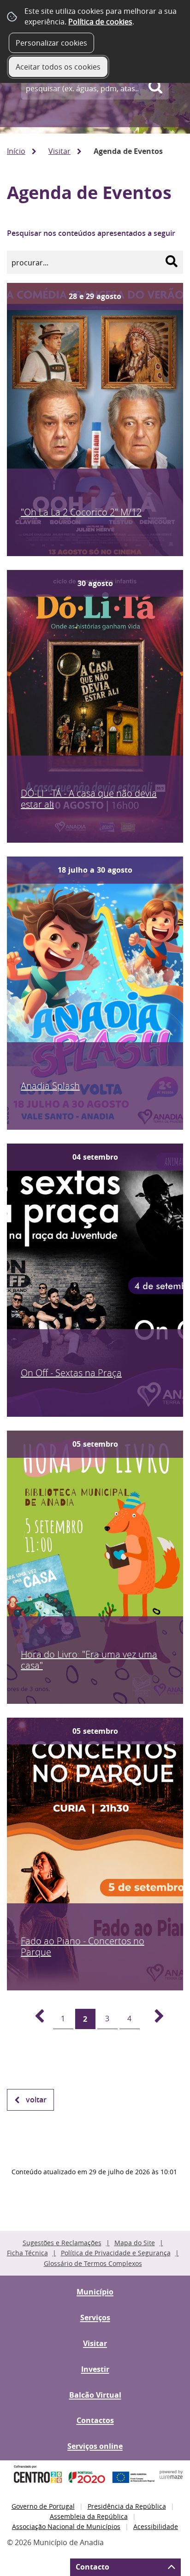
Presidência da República (127, 2506)
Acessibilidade (156, 2526)
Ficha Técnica (27, 2253)
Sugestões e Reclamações (62, 2243)
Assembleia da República (89, 2516)
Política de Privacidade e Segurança (116, 2253)
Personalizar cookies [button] (51, 43)
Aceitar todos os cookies (58, 67)
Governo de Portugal (43, 2506)
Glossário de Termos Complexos (93, 2263)
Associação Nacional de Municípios (66, 2526)
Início (16, 151)
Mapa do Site (135, 2243)
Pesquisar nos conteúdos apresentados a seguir (91, 233)
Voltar (36, 2100)
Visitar (59, 151)
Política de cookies (100, 22)
